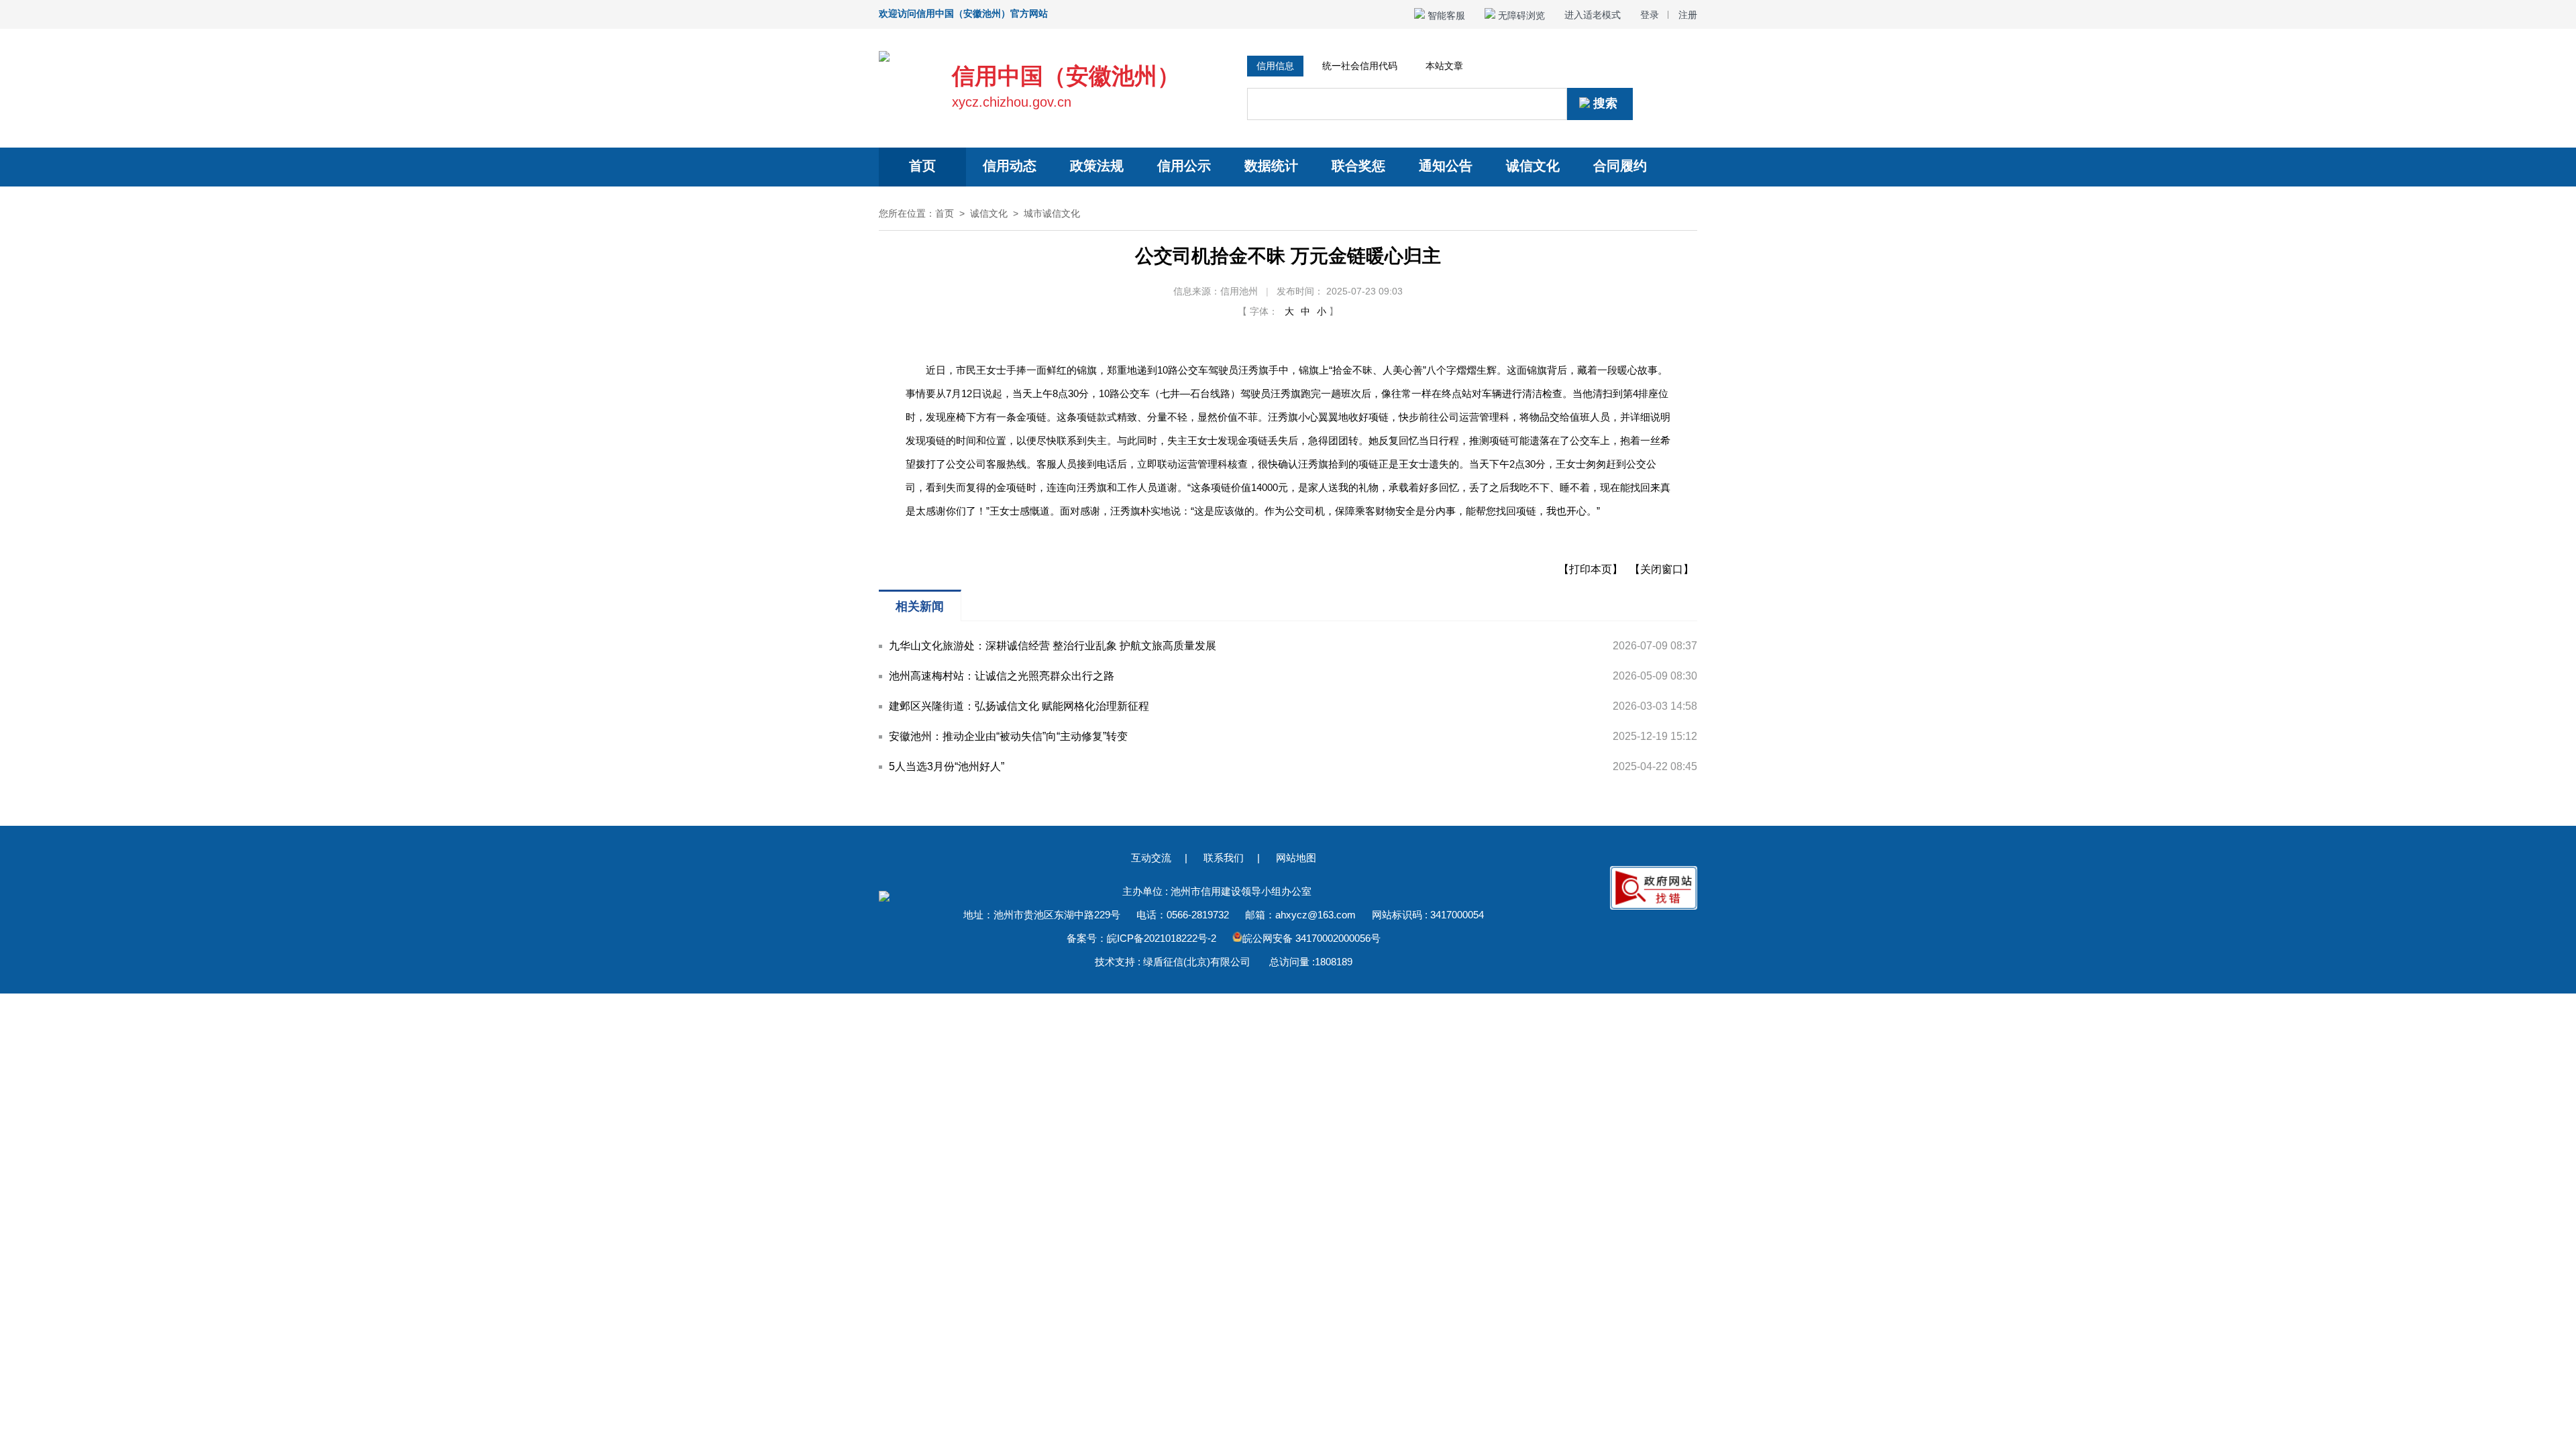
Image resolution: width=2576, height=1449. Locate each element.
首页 (922, 166)
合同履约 (1620, 166)
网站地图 (1296, 858)
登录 (1650, 15)
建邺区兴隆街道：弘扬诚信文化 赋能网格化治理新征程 (1019, 706)
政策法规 (1097, 166)
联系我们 (1224, 858)
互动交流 (1151, 858)
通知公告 (1446, 166)
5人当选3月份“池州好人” (947, 766)
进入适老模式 (1593, 15)
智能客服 (1445, 15)
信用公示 (1184, 166)
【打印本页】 (1591, 569)
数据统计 (1271, 166)
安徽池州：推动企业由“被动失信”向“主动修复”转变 (1008, 736)
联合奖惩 (1358, 166)
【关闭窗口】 (1662, 569)
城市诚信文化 (1052, 213)
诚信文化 (1533, 166)
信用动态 (1010, 166)
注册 (1688, 15)
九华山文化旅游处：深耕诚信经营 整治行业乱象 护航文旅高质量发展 (1053, 646)
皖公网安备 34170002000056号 (1311, 938)
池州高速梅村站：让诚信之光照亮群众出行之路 (1002, 676)
